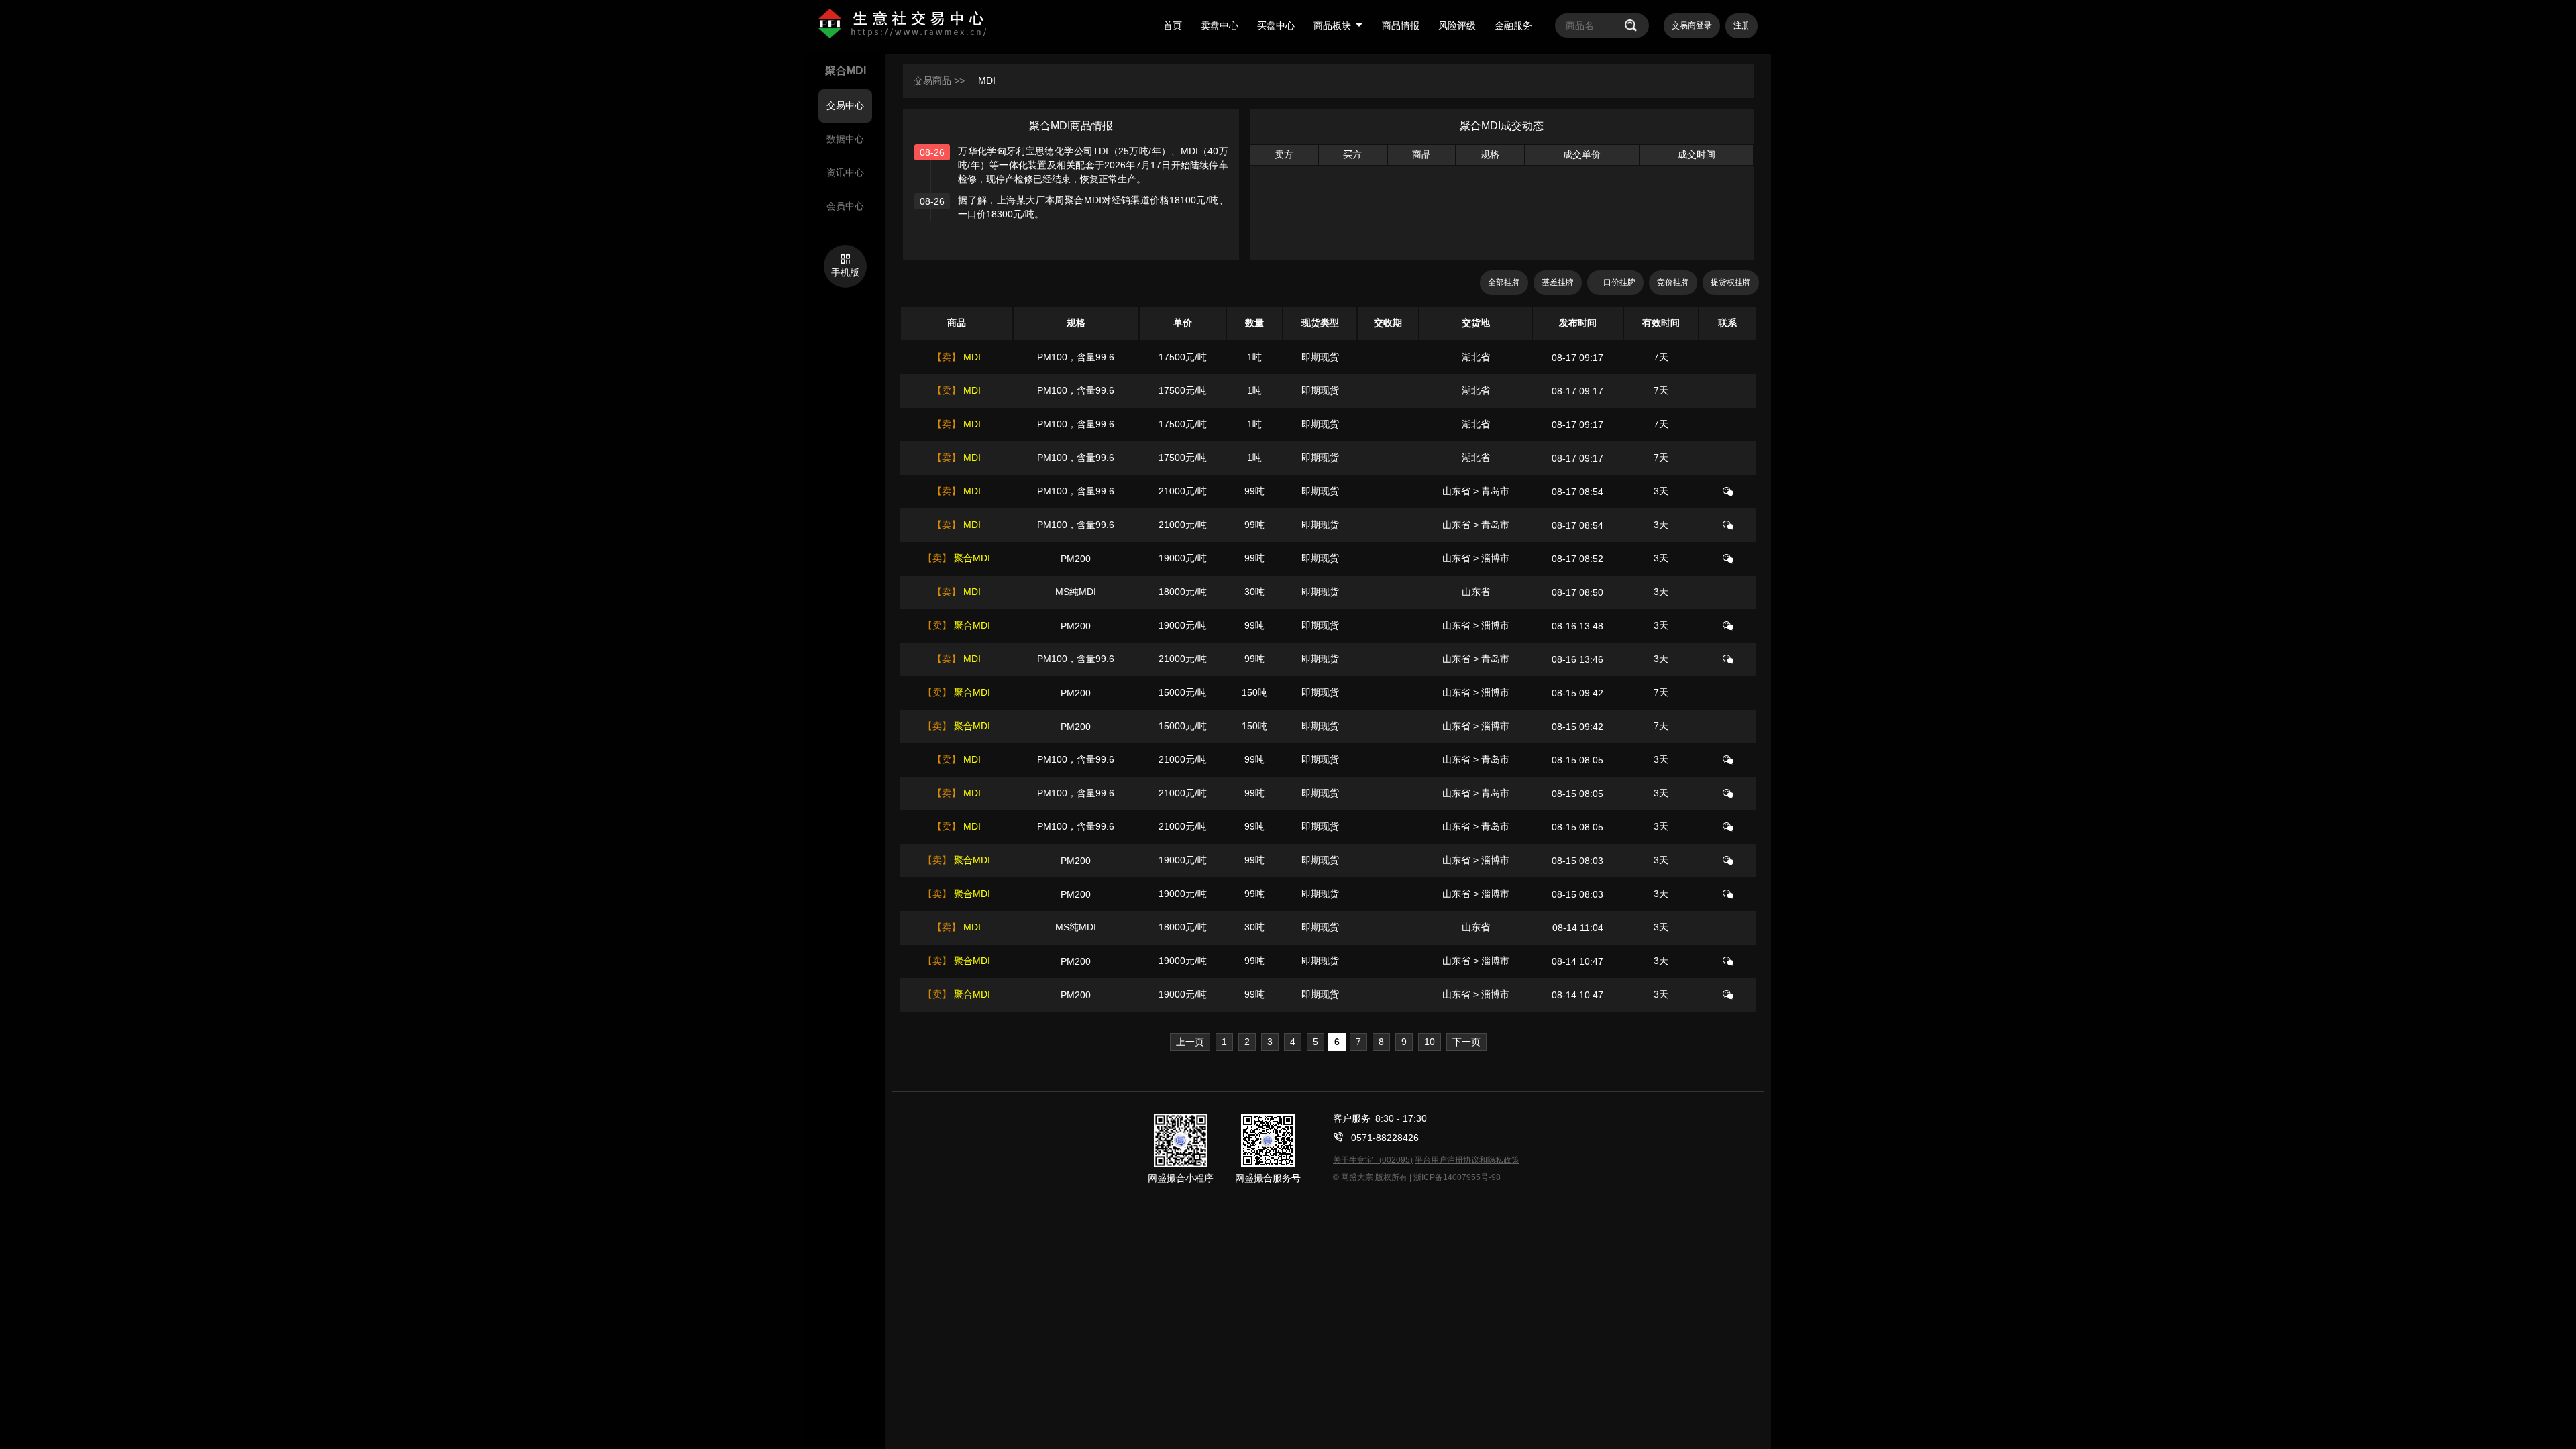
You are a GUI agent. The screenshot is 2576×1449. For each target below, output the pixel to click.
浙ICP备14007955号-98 (1457, 1177)
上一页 (1190, 1042)
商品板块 (1332, 25)
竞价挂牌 (1673, 282)
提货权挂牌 (1731, 282)
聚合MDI (971, 558)
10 (1430, 1042)
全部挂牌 (1504, 282)
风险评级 (1457, 25)
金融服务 (1513, 25)
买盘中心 (1276, 25)
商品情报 (1401, 25)
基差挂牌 (1558, 282)
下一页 (1466, 1042)
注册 (1741, 25)
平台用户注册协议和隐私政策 (1467, 1160)
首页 (1173, 25)
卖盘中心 (1220, 25)
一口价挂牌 (1615, 282)
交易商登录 (1692, 25)
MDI (987, 80)
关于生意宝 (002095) (1373, 1160)
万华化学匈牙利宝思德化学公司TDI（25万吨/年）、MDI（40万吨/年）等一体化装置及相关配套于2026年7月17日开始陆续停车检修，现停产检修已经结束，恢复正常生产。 (1093, 165)
